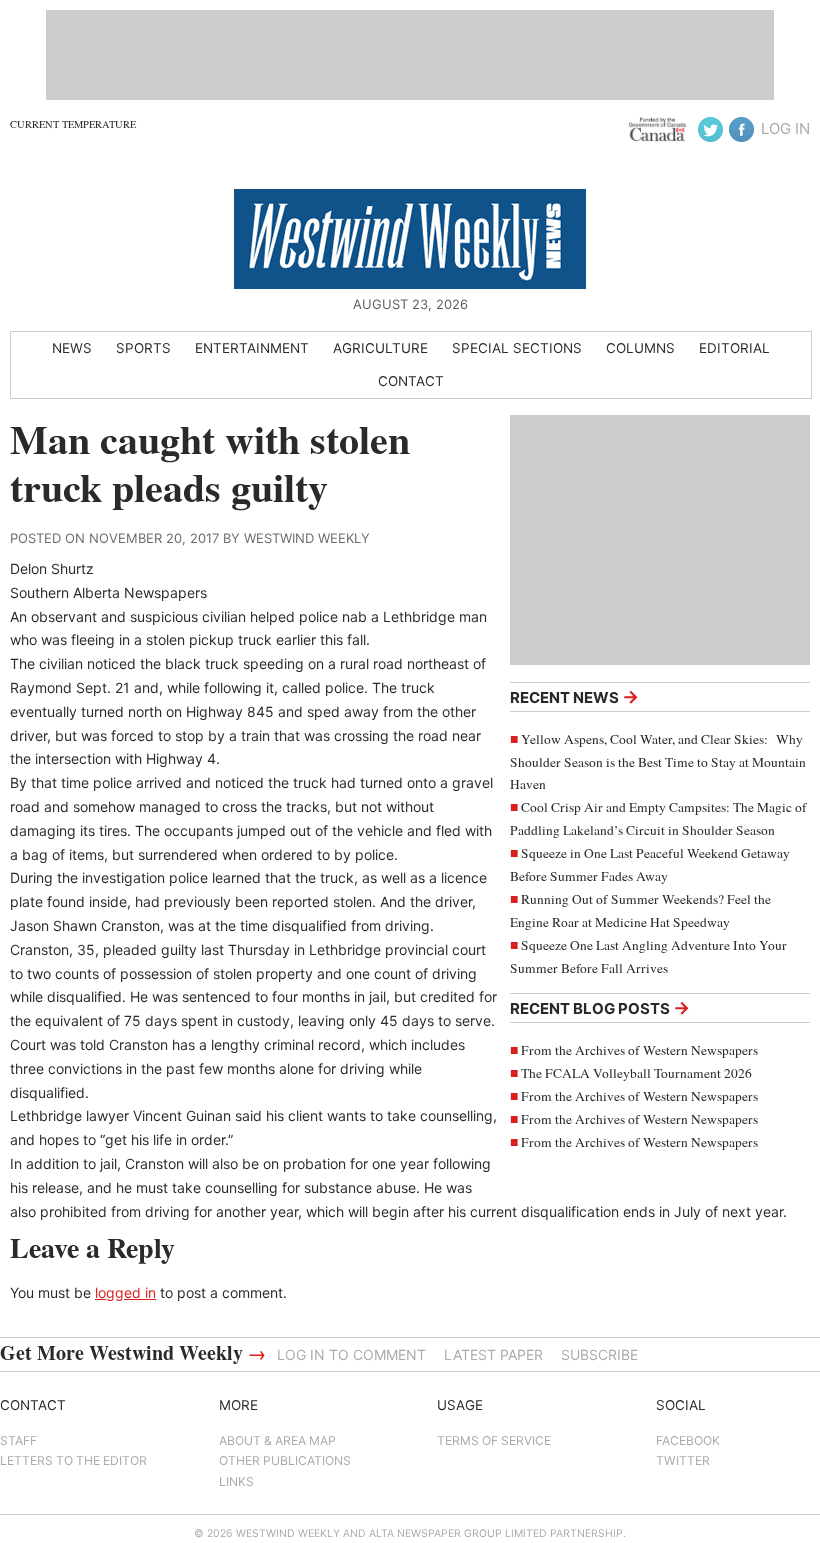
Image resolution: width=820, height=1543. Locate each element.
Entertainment (252, 348)
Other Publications (285, 1460)
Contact (411, 381)
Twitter (683, 1460)
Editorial (734, 348)
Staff (18, 1440)
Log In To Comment (351, 1354)
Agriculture (380, 348)
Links (236, 1481)
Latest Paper (493, 1354)
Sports (143, 348)
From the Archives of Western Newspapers (639, 1050)
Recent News (574, 696)
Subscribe (599, 1354)
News (72, 348)
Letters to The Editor (73, 1460)
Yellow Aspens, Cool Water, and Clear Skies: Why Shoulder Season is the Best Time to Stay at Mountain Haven (658, 762)
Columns (640, 348)
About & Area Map (277, 1440)
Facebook (688, 1440)
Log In (785, 128)
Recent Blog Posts (600, 1007)
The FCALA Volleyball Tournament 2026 (636, 1073)
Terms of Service (494, 1440)
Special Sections (517, 348)
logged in (125, 1292)
